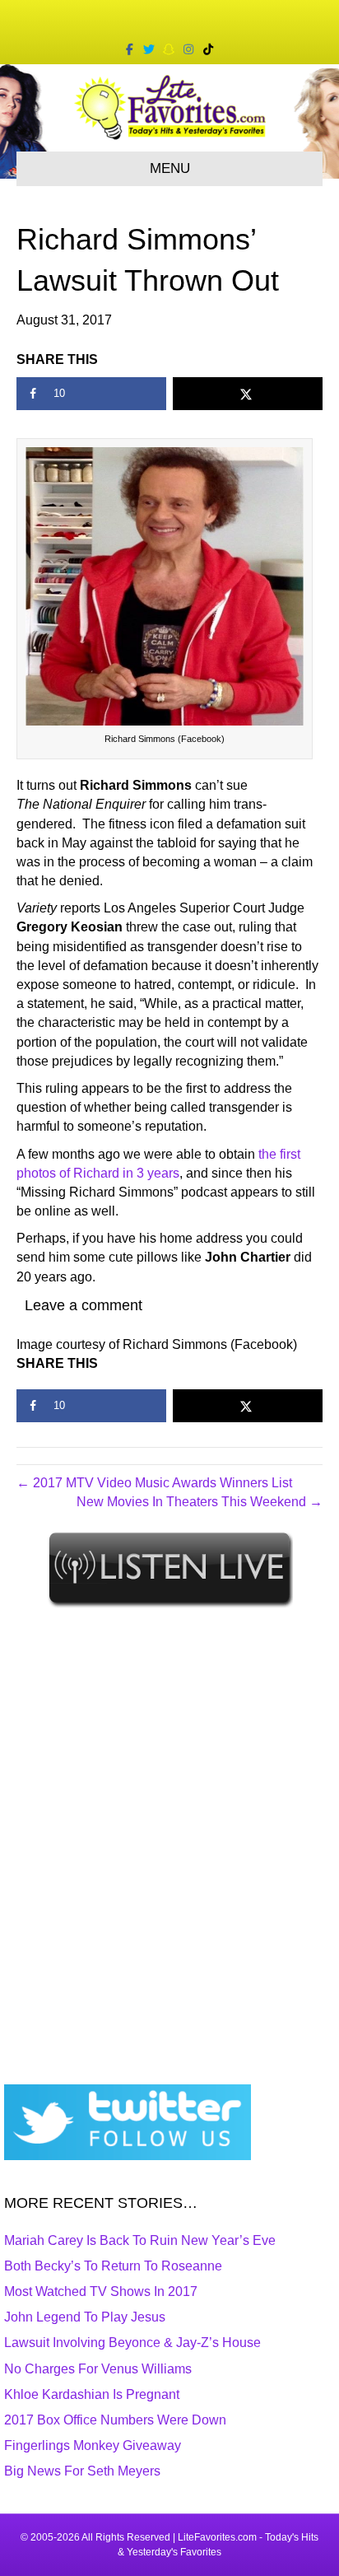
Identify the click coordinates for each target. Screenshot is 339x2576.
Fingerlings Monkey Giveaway (93, 2445)
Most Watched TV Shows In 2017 (101, 2291)
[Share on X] (248, 394)
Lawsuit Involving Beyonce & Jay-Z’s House (132, 2343)
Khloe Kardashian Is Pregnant (92, 2394)
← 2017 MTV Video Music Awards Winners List (154, 1483)
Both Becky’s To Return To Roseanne (113, 2266)
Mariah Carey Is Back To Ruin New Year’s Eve (140, 2240)
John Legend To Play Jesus (85, 2317)
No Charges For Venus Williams (98, 2369)
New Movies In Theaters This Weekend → (200, 1502)
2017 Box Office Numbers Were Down (115, 2420)
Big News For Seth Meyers (82, 2471)
